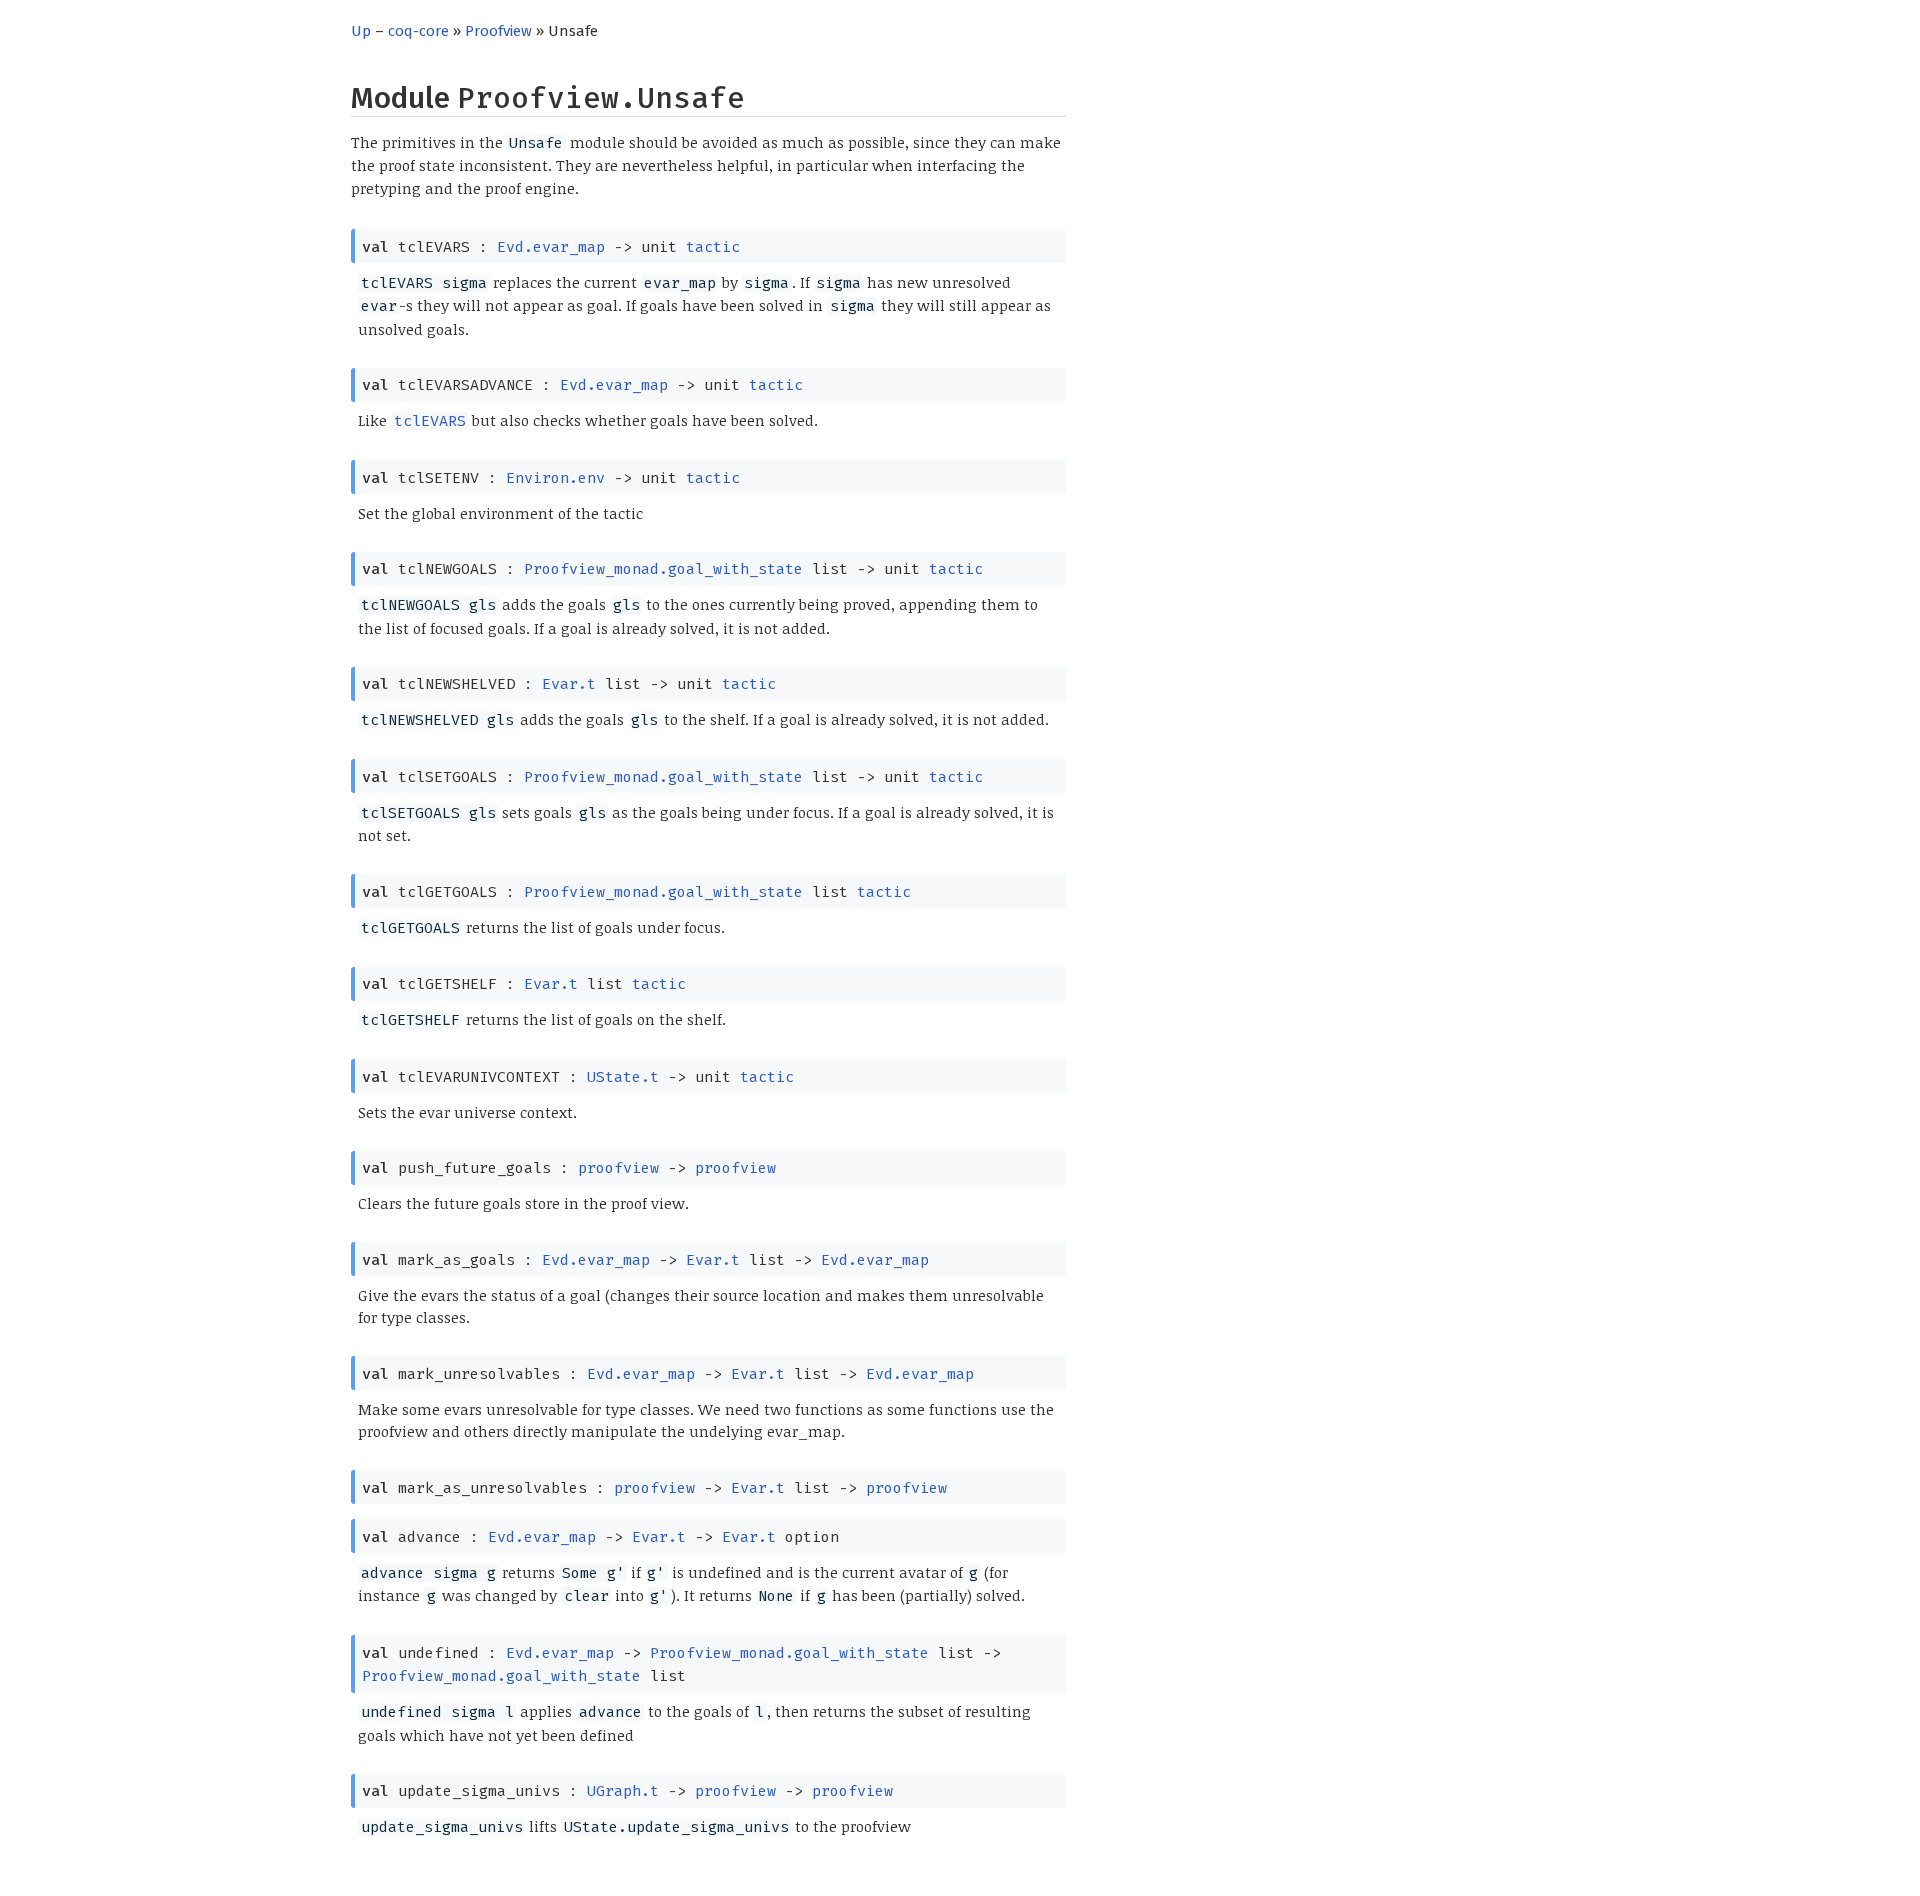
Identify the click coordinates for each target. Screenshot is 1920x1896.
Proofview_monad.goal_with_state (663, 569)
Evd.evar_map (551, 247)
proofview (618, 1168)
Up (361, 31)
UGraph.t (623, 1791)
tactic (713, 247)
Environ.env (555, 478)
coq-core (418, 31)
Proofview (498, 31)
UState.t (623, 1077)
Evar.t (569, 684)
